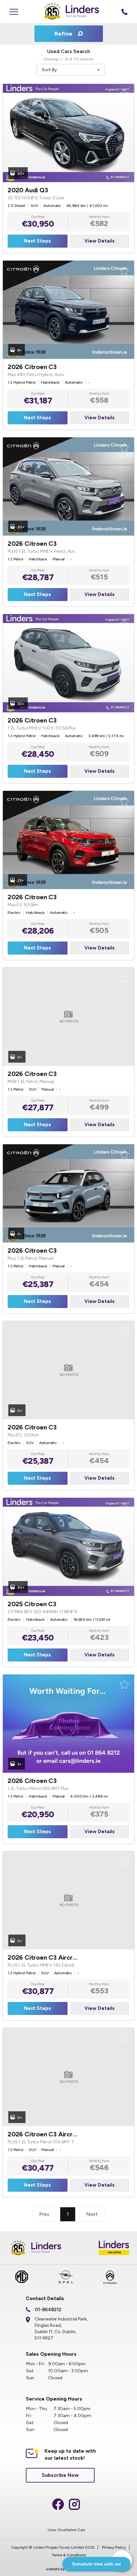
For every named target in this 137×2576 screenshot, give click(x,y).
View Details (100, 241)
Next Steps (37, 241)
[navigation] (14, 11)
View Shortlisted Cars (66, 2530)
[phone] (125, 11)
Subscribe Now (60, 2475)
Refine (64, 34)
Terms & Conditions (68, 2555)
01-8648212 (48, 2310)
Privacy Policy (114, 2547)
